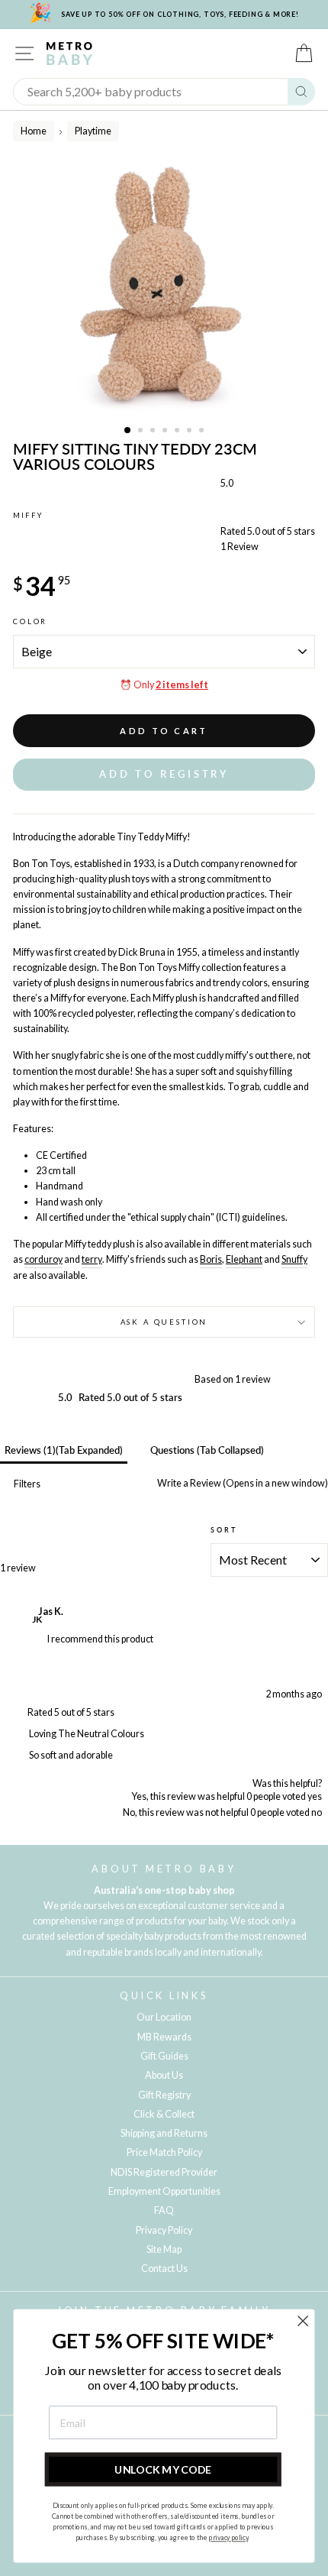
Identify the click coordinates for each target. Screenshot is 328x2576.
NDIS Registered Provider (164, 2172)
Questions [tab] (207, 1450)
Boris (211, 1259)
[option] (164, 288)
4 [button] (166, 432)
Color (30, 621)
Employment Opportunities (164, 2191)
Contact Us (164, 2269)
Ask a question (164, 1322)
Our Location (164, 2017)
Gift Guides (164, 2056)
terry (92, 1259)
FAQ (164, 2210)
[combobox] (151, 92)
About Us (164, 2075)
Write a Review (242, 1483)
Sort (223, 1530)
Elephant (244, 1259)
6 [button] (191, 432)
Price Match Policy (164, 2152)
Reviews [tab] (64, 1450)
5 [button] (178, 432)
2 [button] (142, 432)
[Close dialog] (303, 2321)
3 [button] (154, 432)
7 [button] (203, 432)
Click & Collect (164, 2114)
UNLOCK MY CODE (163, 2469)
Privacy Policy (164, 2230)
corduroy (43, 1259)
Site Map (164, 2249)
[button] (164, 774)
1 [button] (128, 431)
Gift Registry (164, 2095)
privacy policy (228, 2538)
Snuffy (294, 1259)
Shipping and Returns (164, 2133)
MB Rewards (164, 2037)
